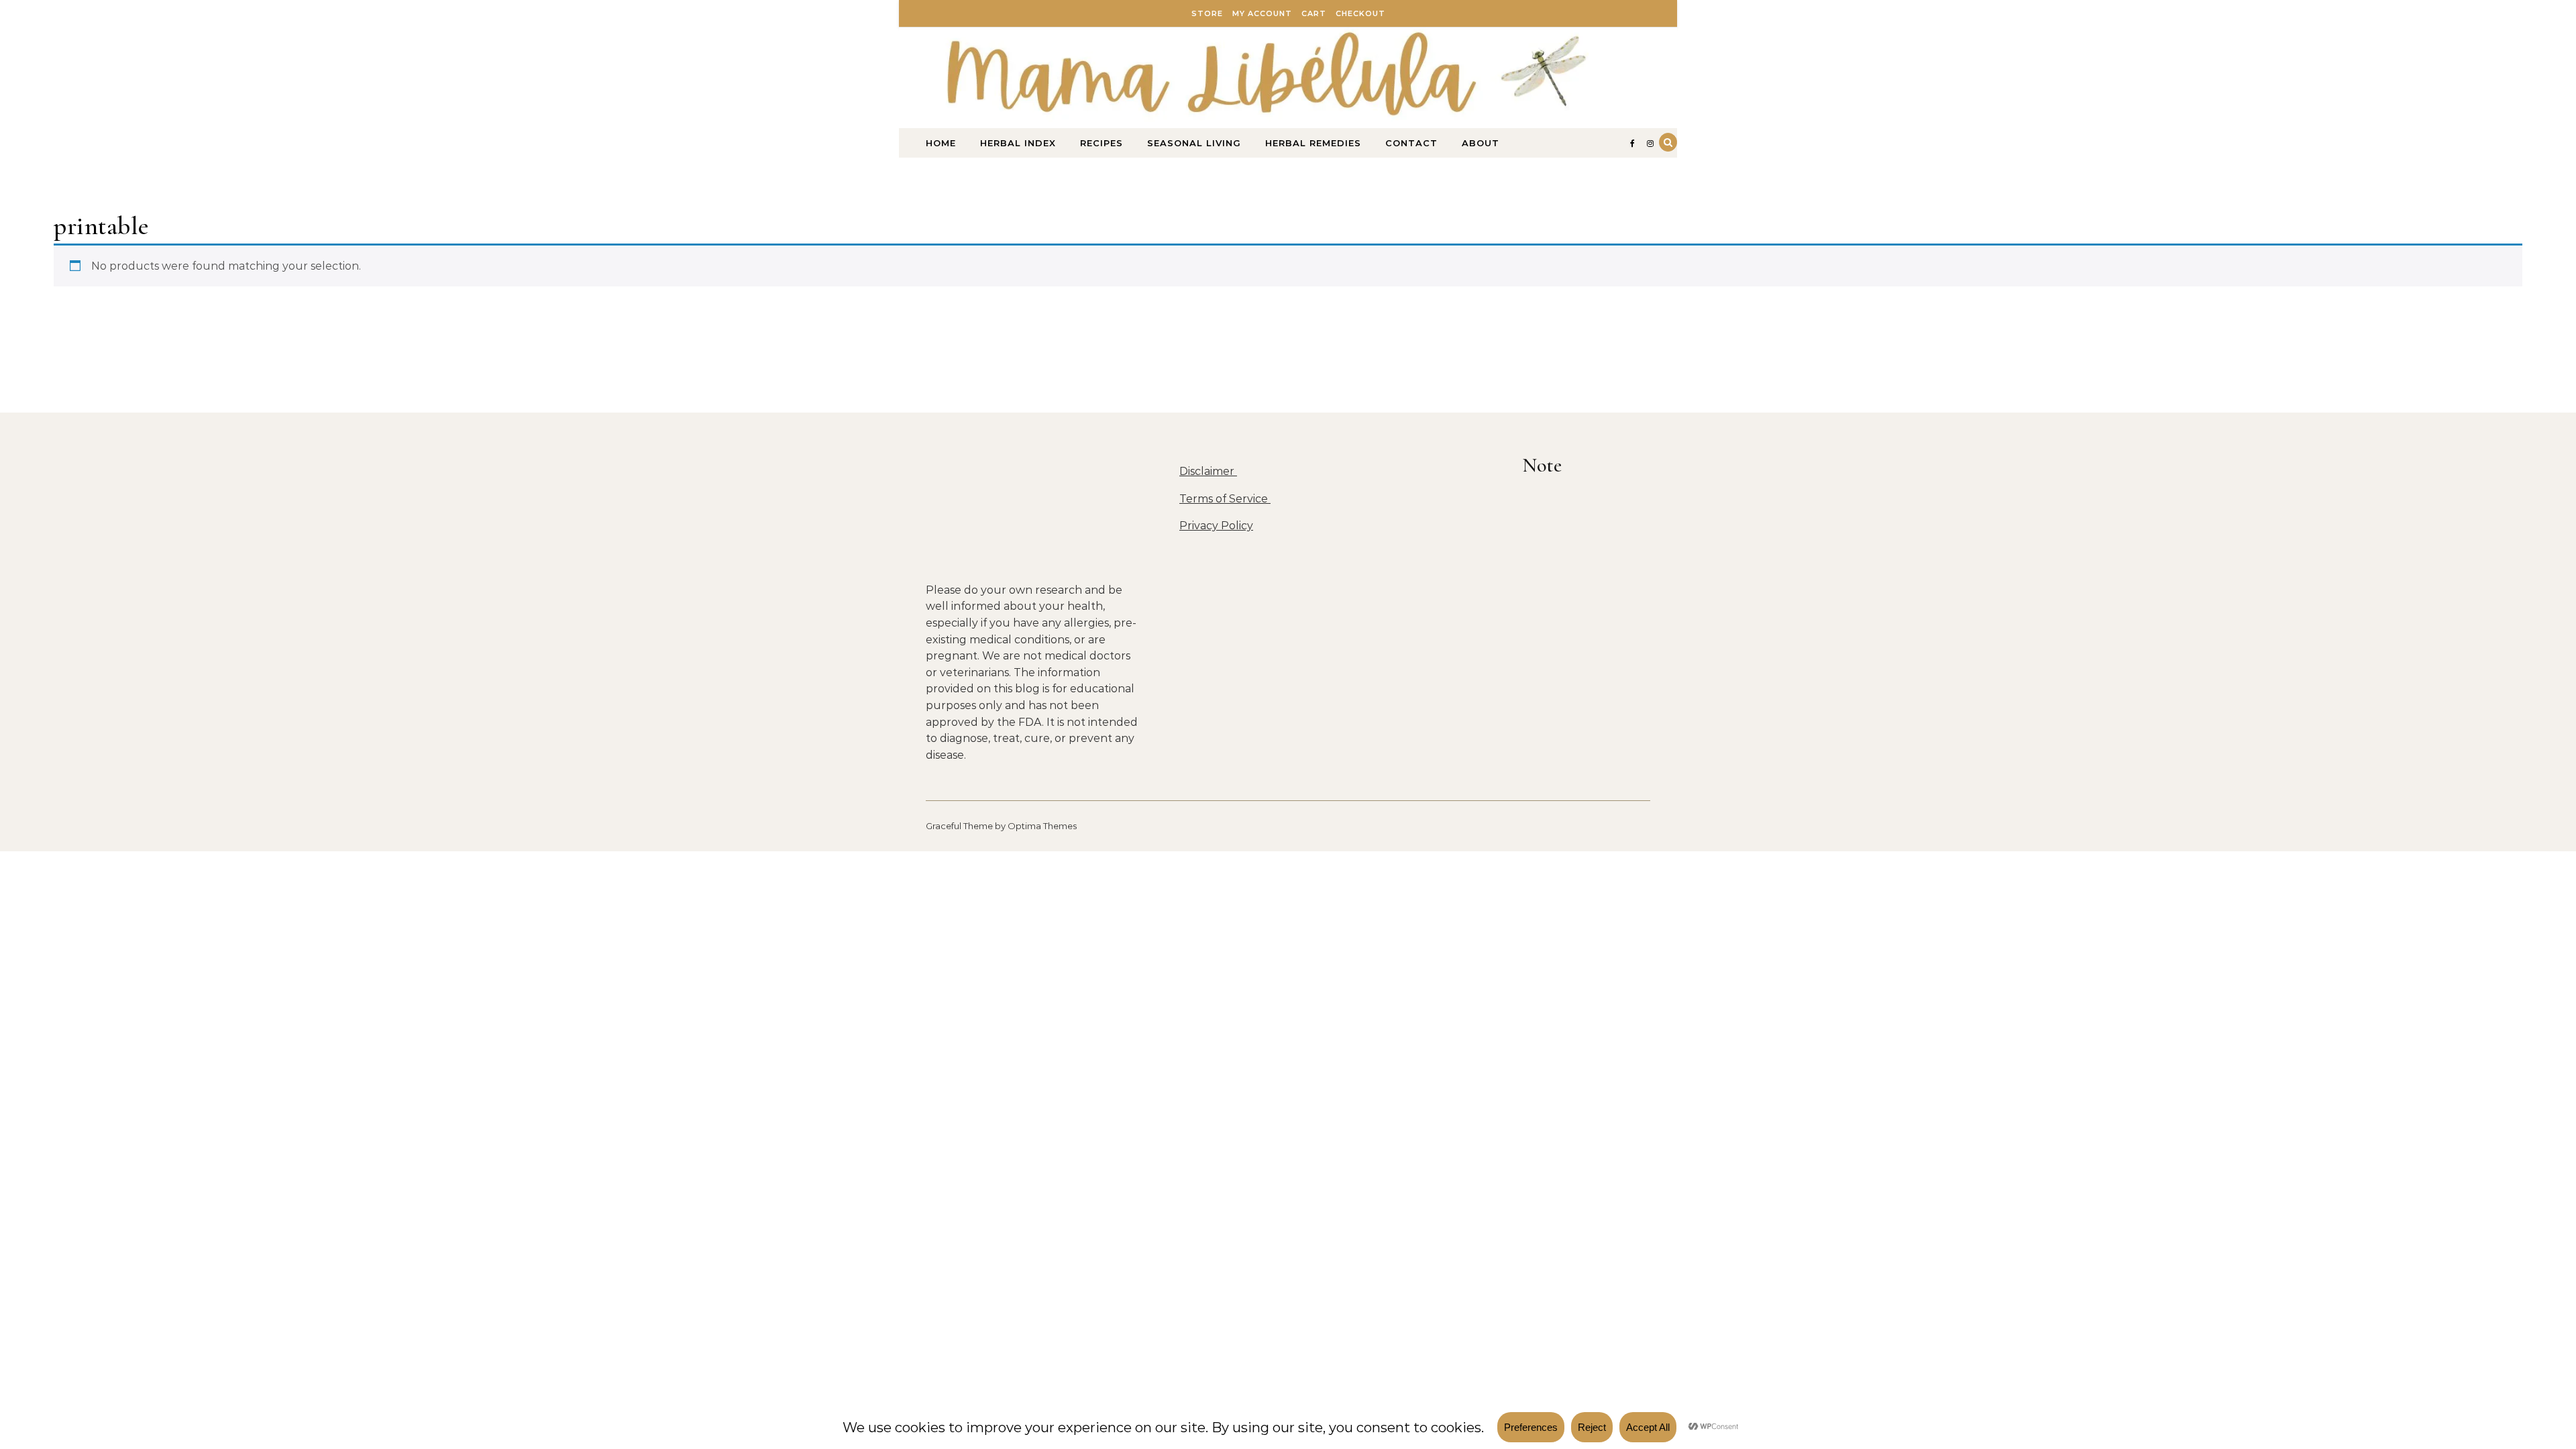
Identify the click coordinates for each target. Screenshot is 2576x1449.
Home (941, 143)
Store (1207, 13)
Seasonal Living (1194, 143)
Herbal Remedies (1313, 143)
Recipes (1102, 143)
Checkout (1360, 13)
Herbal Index (1018, 143)
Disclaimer (1208, 471)
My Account (1262, 13)
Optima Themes (1042, 826)
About (1481, 143)
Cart (1314, 13)
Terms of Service (1225, 499)
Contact (1411, 143)
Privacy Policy (1216, 526)
